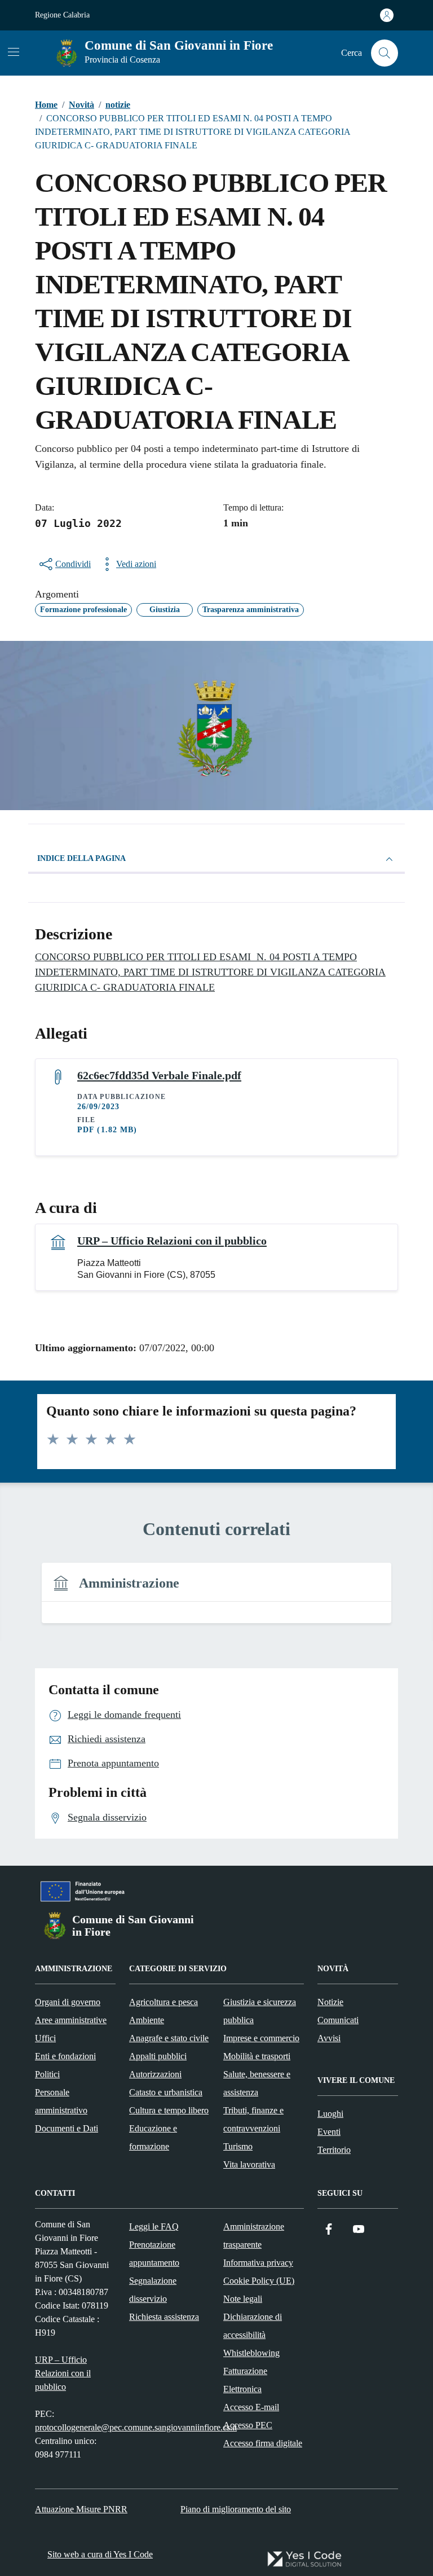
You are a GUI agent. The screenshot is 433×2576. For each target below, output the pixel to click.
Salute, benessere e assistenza (257, 2083)
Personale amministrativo (61, 2101)
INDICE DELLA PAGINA (81, 858)
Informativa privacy (258, 2263)
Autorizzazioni (155, 2074)
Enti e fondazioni (65, 2056)
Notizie (330, 2002)
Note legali (243, 2299)
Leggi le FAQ (154, 2226)
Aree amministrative (71, 2020)
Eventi (329, 2132)
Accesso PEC (248, 2425)
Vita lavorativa (249, 2164)
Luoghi (330, 2114)
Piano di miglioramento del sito (236, 2509)
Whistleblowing (251, 2353)
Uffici (45, 2038)
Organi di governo (68, 2002)
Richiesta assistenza (164, 2317)
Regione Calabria (62, 15)
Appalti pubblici (158, 2056)
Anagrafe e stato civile (169, 2038)
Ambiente (147, 2020)
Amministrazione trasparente (254, 2236)
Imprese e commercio (261, 2038)
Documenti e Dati (67, 2128)
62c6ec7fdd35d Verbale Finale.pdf (159, 1075)
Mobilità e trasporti (257, 2056)
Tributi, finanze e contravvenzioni (253, 2119)
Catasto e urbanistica (166, 2092)
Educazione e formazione (153, 2137)
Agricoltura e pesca (164, 2002)
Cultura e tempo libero (169, 2110)
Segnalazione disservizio (153, 2290)
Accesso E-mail (251, 2407)
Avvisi (329, 2038)
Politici (47, 2074)
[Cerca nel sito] (385, 53)
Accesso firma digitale (263, 2443)
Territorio (334, 2150)
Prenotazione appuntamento (154, 2254)
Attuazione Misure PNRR (81, 2509)
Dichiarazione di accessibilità (253, 2326)
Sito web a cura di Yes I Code (100, 2554)
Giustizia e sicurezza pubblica (260, 2011)
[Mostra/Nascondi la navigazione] (14, 52)
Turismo (238, 2146)
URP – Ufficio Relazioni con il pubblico (172, 1241)
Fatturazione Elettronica (245, 2380)
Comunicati (338, 2020)
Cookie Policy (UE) (259, 2281)
